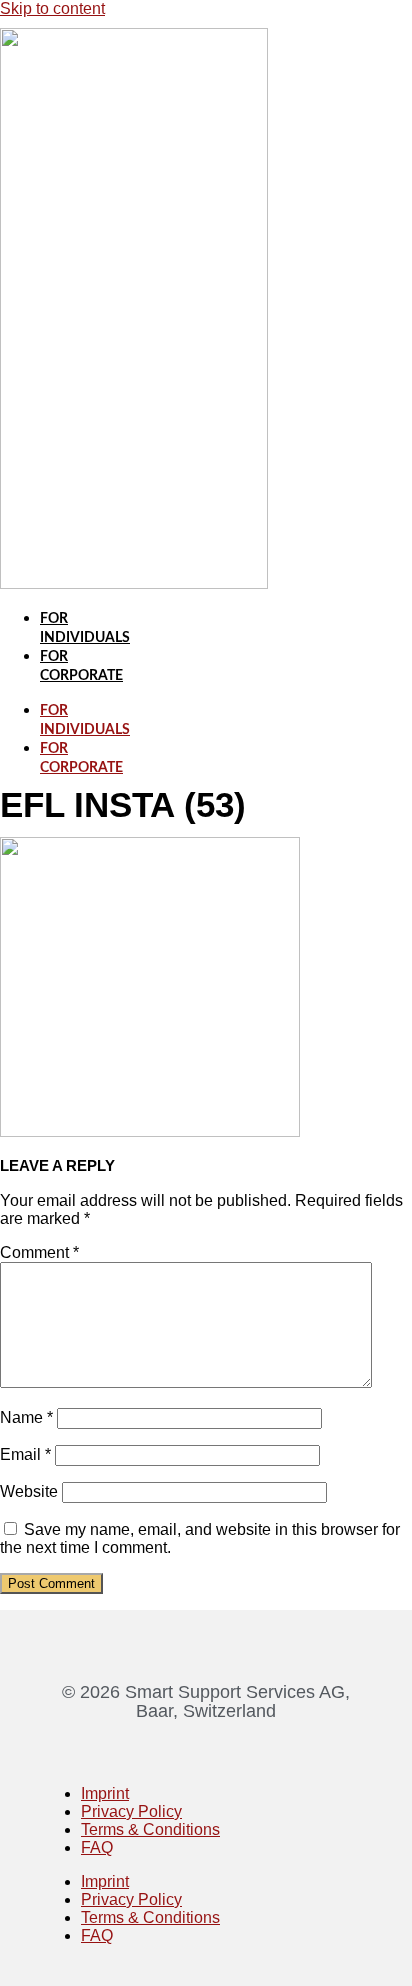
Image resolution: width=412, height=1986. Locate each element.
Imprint (105, 1793)
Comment (39, 1252)
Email (25, 1454)
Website (29, 1491)
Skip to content (52, 8)
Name (26, 1417)
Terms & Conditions (150, 1829)
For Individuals (85, 720)
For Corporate (81, 758)
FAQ (97, 1847)
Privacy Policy (131, 1811)
